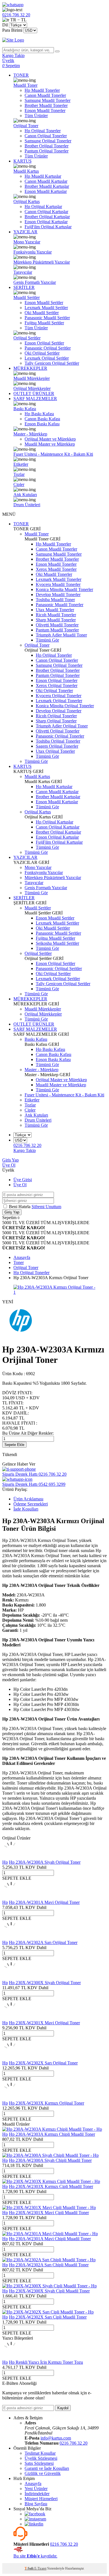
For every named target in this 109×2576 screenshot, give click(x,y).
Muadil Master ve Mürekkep (50, 444)
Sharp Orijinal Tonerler (56, 721)
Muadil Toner (25, 85)
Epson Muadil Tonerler (45, 110)
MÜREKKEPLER (30, 368)
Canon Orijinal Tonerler (46, 136)
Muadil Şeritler (27, 297)
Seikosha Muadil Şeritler (57, 943)
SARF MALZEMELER (35, 399)
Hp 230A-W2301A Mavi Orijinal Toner (44, 1902)
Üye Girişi (23, 1180)
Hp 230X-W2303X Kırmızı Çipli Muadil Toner (51, 2186)
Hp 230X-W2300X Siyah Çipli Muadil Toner (49, 2291)
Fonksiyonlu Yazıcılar (33, 252)
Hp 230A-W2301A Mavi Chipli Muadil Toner (50, 2239)
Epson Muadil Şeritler (44, 303)
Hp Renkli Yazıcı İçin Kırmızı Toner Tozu (46, 2362)
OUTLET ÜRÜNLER (34, 393)
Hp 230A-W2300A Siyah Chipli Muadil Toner (50, 2160)
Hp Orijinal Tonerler (43, 131)
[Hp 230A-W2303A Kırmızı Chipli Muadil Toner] (52, 2129)
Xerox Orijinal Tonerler (57, 685)
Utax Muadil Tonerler (55, 610)
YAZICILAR (25, 232)
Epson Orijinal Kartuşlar (46, 222)
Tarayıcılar (23, 272)
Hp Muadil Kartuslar (43, 176)
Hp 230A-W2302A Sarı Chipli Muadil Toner (49, 2265)
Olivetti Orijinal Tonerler (58, 731)
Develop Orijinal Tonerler (59, 711)
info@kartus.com (56, 2438)
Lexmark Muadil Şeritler (46, 308)
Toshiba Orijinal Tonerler (58, 741)
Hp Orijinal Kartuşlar (43, 207)
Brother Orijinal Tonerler (47, 146)
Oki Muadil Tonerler (54, 574)
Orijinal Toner (26, 126)
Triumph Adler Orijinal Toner (62, 726)
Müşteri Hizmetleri (41, 2499)
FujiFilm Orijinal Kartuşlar (48, 227)
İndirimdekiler (37, 2494)
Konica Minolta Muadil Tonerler (64, 589)
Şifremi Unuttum (46, 1207)
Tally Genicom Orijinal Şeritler (52, 363)
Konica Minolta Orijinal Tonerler (65, 706)
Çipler (19, 484)
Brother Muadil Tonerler (46, 105)
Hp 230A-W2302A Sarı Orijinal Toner (43, 1942)
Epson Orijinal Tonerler (57, 680)
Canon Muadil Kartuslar (46, 181)
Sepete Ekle (14, 1445)
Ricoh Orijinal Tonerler (56, 716)
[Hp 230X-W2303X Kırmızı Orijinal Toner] (11, 2098)
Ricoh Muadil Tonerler (56, 615)
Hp (5, 1862)
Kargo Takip (25, 1150)
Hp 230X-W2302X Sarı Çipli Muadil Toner (48, 2317)
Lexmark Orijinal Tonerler (59, 701)
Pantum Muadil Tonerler (57, 630)
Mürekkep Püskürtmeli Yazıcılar (42, 262)
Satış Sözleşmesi (39, 2463)
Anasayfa (33, 2483)
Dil (5, 25)
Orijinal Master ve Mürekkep (50, 439)
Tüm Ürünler (36, 116)
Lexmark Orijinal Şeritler (47, 358)
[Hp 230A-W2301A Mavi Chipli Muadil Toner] (50, 2234)
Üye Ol (9, 1165)
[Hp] (22, 1336)
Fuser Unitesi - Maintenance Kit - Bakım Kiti (53, 454)
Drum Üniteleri (27, 505)
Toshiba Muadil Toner (55, 600)
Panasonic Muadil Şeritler (47, 318)
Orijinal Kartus (27, 201)
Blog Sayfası (36, 2504)
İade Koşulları (26, 1509)
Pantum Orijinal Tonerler (47, 151)
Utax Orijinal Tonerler (55, 751)
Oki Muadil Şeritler (42, 313)
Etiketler (21, 464)
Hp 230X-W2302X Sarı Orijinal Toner (43, 2063)
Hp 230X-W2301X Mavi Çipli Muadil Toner (49, 2213)
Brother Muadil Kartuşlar (47, 186)
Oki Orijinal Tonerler (54, 691)
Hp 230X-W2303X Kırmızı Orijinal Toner (47, 2103)
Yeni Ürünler (36, 2489)
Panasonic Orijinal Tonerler (60, 736)
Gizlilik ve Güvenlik (43, 2473)
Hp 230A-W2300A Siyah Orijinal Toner (45, 1862)
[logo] (54, 40)
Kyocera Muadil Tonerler (58, 584)
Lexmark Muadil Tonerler (59, 579)
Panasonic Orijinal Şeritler (48, 348)
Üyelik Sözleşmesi (41, 2458)
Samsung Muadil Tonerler (48, 100)
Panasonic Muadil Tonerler (60, 605)
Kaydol (63, 2408)
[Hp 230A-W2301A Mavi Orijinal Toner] (11, 1897)
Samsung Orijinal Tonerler (48, 141)
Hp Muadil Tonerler (42, 90)
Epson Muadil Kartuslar (46, 191)
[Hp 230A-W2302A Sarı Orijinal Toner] (11, 1937)
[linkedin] (34, 2524)
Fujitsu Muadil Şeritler (44, 323)
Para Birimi (12, 30)
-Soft (29, 2568)
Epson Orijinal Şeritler (44, 343)
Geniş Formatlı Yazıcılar (35, 282)
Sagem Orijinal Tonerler (57, 746)
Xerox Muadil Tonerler (56, 569)
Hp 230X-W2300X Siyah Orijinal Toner (45, 1983)
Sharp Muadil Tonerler (56, 620)
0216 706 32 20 (74, 2443)
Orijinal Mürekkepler (32, 388)
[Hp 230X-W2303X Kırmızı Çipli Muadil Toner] (51, 2181)
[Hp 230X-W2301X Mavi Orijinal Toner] (11, 2018)
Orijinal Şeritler (27, 338)
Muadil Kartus (26, 171)
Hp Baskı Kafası (39, 414)
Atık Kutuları (25, 495)
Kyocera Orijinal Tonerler (59, 696)
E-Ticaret (40, 2568)
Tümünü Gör (47, 640)
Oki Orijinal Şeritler (42, 353)
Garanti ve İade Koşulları (47, 2468)
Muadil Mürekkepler (32, 378)
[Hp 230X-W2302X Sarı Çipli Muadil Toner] (48, 2312)
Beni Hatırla (20, 1207)
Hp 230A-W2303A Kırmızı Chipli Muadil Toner (52, 2134)
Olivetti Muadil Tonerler (57, 625)
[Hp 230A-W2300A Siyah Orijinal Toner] (11, 1857)
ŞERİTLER (24, 287)
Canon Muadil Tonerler (45, 95)
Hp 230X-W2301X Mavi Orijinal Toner (44, 2023)
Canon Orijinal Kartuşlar (46, 212)
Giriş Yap (10, 1160)
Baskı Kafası (25, 409)
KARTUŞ (22, 161)
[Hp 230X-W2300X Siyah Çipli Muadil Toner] (49, 2286)
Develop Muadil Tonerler (58, 595)
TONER (21, 75)
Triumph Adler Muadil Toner (61, 635)
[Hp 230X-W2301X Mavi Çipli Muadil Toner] (49, 2207)
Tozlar (19, 474)
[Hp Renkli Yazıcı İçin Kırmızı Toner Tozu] (11, 2357)
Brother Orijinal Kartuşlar (47, 217)
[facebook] (35, 2514)
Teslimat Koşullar (40, 2453)
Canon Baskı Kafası (42, 419)
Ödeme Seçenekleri (31, 1504)
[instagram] (35, 2519)
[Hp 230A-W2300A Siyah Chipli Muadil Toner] (50, 2155)
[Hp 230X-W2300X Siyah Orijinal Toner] (11, 1978)
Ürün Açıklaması (28, 1499)
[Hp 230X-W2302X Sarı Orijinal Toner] (11, 2058)
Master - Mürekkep (30, 434)
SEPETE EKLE (17, 1878)
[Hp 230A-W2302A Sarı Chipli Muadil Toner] (49, 2260)
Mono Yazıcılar (27, 242)
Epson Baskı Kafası (42, 424)
